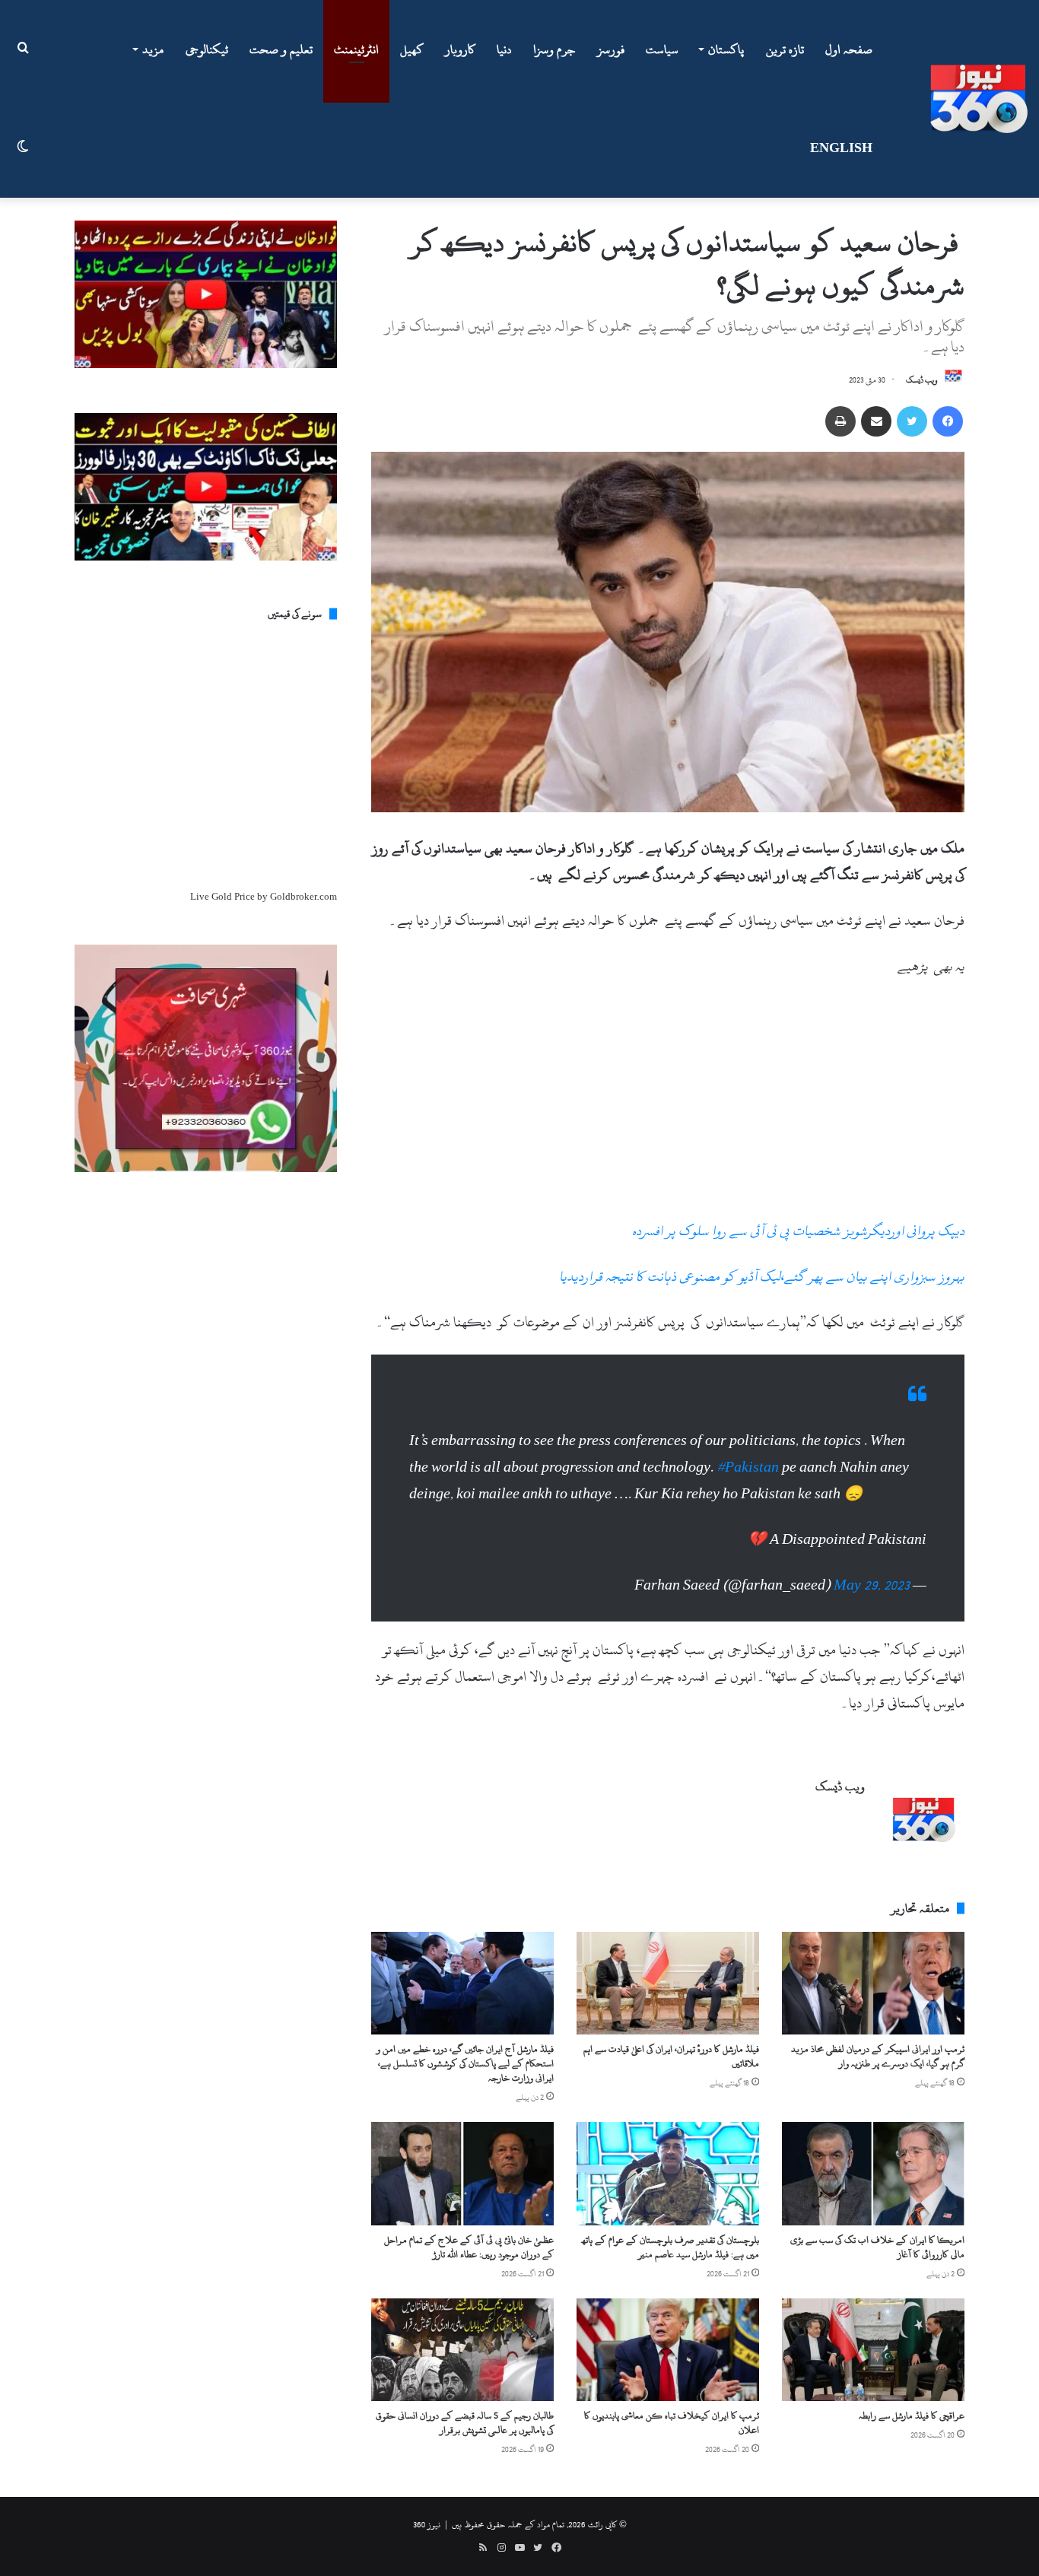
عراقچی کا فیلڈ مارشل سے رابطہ (912, 2416)
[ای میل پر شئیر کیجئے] (876, 421)
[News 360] (979, 99)
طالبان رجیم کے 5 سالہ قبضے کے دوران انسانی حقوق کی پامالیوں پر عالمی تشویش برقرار (465, 2423)
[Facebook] (948, 421)
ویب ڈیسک (922, 380)
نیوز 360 (427, 2524)
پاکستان (726, 49)
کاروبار (460, 49)
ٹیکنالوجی (207, 49)
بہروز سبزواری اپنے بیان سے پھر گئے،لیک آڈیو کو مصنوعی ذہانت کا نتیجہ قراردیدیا (762, 1277)
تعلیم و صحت (281, 49)
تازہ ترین (785, 49)
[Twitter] (912, 421)
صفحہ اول (849, 49)
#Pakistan (748, 1467)
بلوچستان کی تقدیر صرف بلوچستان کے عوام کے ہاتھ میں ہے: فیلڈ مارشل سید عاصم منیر (670, 2247)
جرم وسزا (554, 49)
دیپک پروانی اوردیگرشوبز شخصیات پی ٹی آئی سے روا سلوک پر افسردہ (798, 1231)
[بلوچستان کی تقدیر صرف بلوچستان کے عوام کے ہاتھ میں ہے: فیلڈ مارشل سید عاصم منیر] (668, 2173)
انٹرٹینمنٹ (356, 49)
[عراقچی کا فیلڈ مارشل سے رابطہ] (873, 2350)
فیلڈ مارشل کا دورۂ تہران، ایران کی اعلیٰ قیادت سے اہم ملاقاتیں (671, 2056)
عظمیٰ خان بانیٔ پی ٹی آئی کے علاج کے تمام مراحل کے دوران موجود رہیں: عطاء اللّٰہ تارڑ (469, 2247)
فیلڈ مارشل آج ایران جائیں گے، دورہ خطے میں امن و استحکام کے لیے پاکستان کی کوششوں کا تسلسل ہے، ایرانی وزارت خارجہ (465, 2063)
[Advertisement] (668, 1105)
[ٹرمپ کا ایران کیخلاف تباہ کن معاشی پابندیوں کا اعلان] (668, 2350)
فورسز (611, 49)
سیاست (662, 49)
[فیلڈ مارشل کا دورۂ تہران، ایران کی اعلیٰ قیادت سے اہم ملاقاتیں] (668, 1983)
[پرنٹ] (840, 421)
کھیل (412, 49)
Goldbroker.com (303, 897)
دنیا (504, 49)
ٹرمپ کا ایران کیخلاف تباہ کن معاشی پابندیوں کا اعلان (672, 2423)
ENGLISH (841, 148)
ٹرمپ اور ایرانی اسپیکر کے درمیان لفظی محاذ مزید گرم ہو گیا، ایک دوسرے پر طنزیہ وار (878, 2056)
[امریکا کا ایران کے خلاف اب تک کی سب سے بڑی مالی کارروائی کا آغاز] (873, 2173)
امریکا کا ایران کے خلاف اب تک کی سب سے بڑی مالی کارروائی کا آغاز (877, 2247)
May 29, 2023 (872, 1585)
